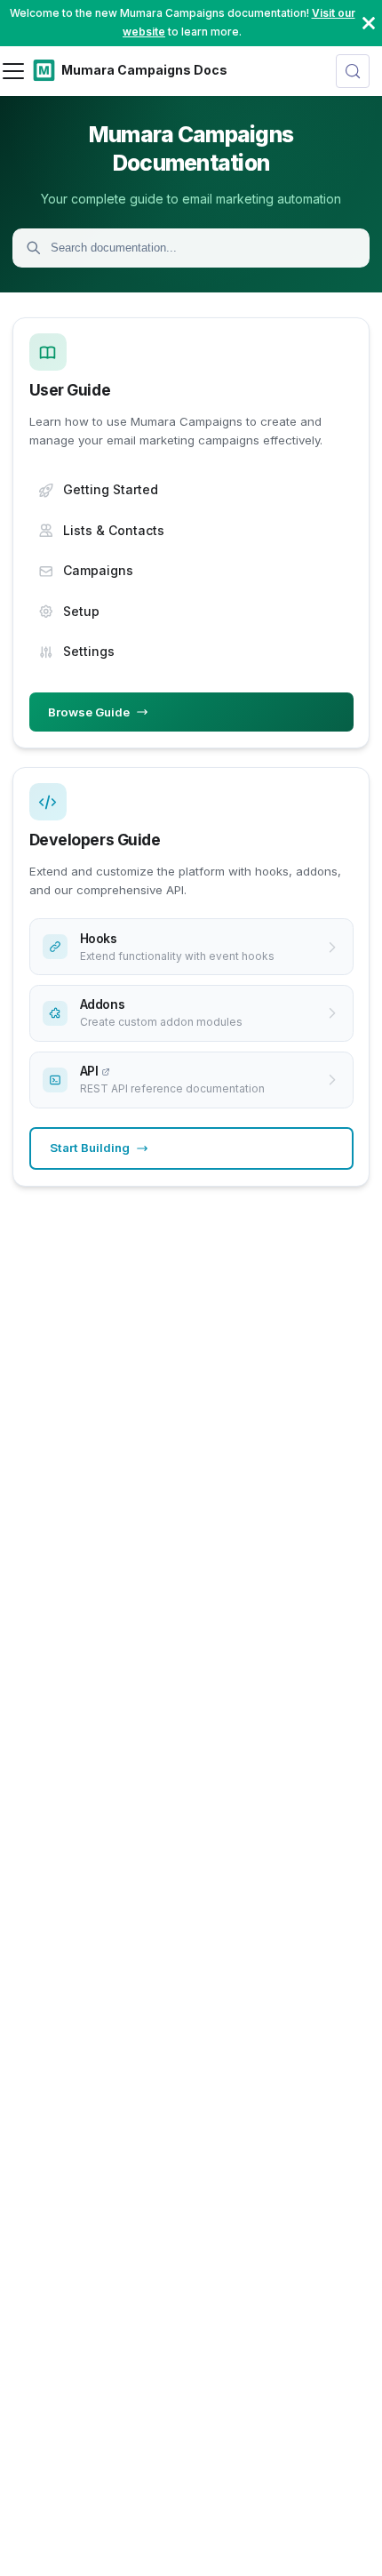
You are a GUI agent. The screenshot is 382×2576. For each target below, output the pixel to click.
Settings (89, 651)
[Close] (369, 23)
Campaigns (98, 570)
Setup (81, 611)
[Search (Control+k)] (353, 71)
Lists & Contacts (114, 530)
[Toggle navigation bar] (13, 71)
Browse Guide (89, 712)
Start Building (90, 1148)
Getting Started (111, 489)
